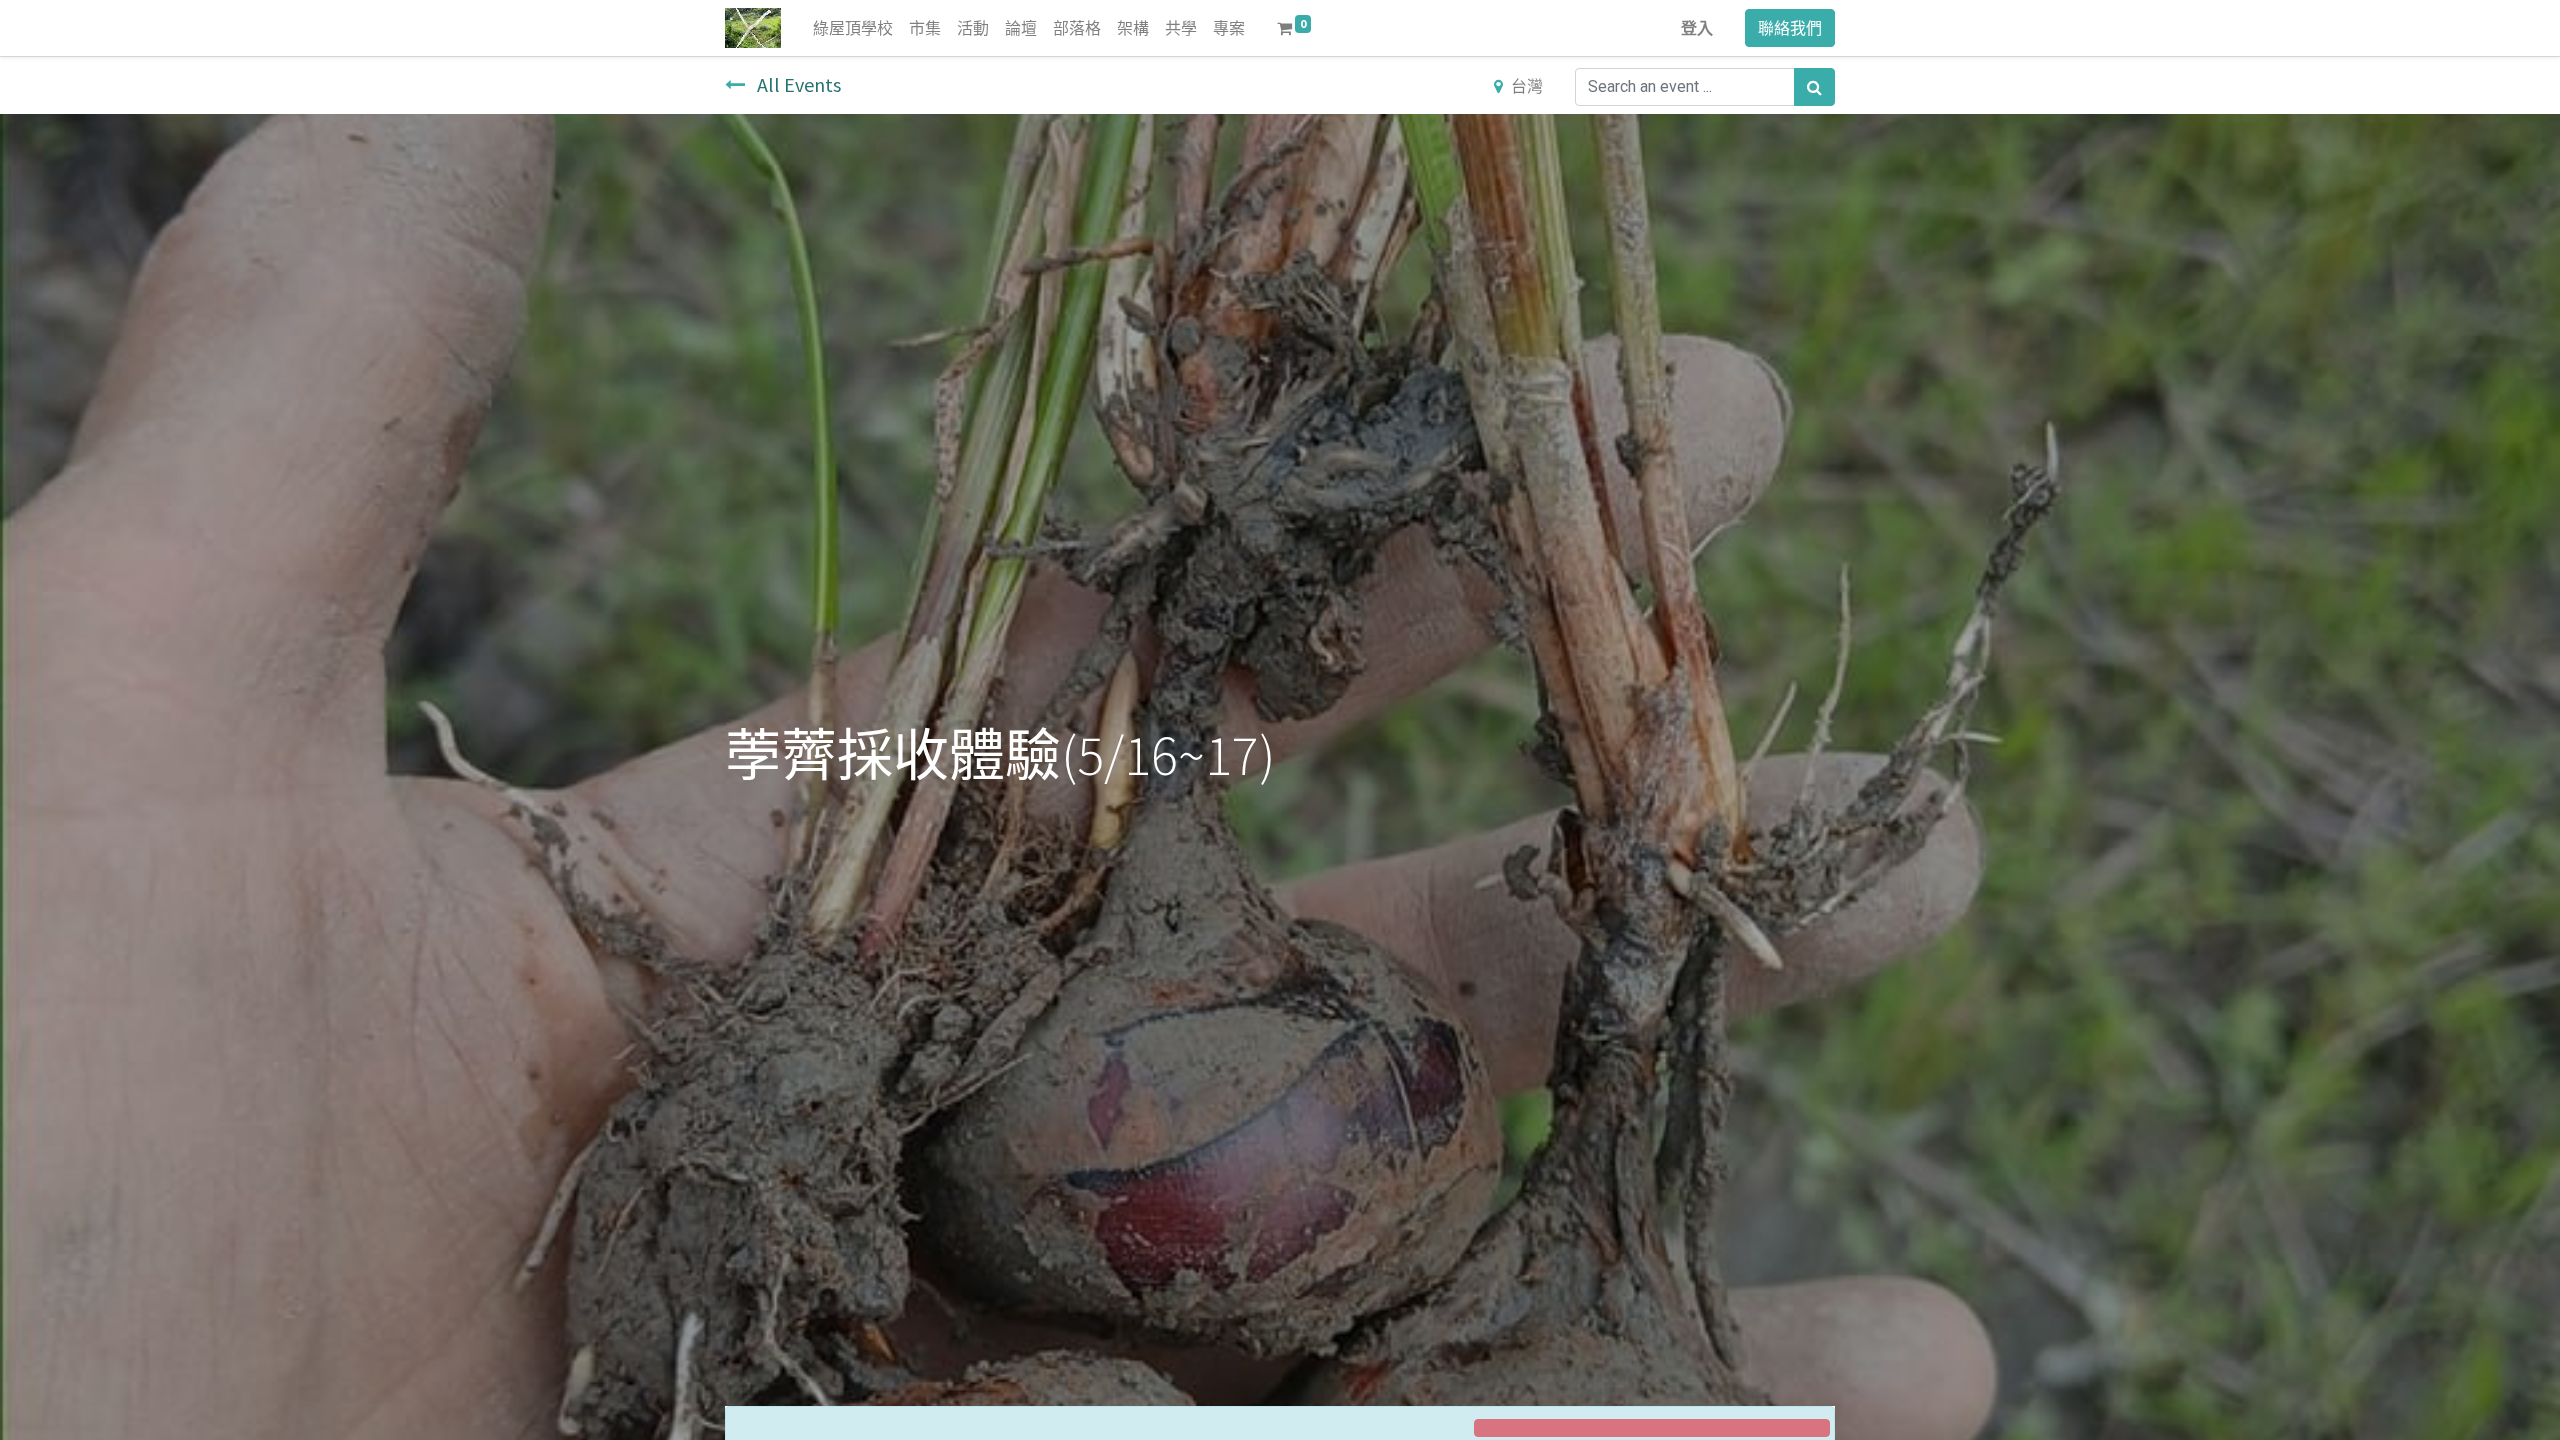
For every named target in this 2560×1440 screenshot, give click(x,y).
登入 (1697, 28)
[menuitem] (853, 28)
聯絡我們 (1790, 28)
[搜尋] (1814, 87)
